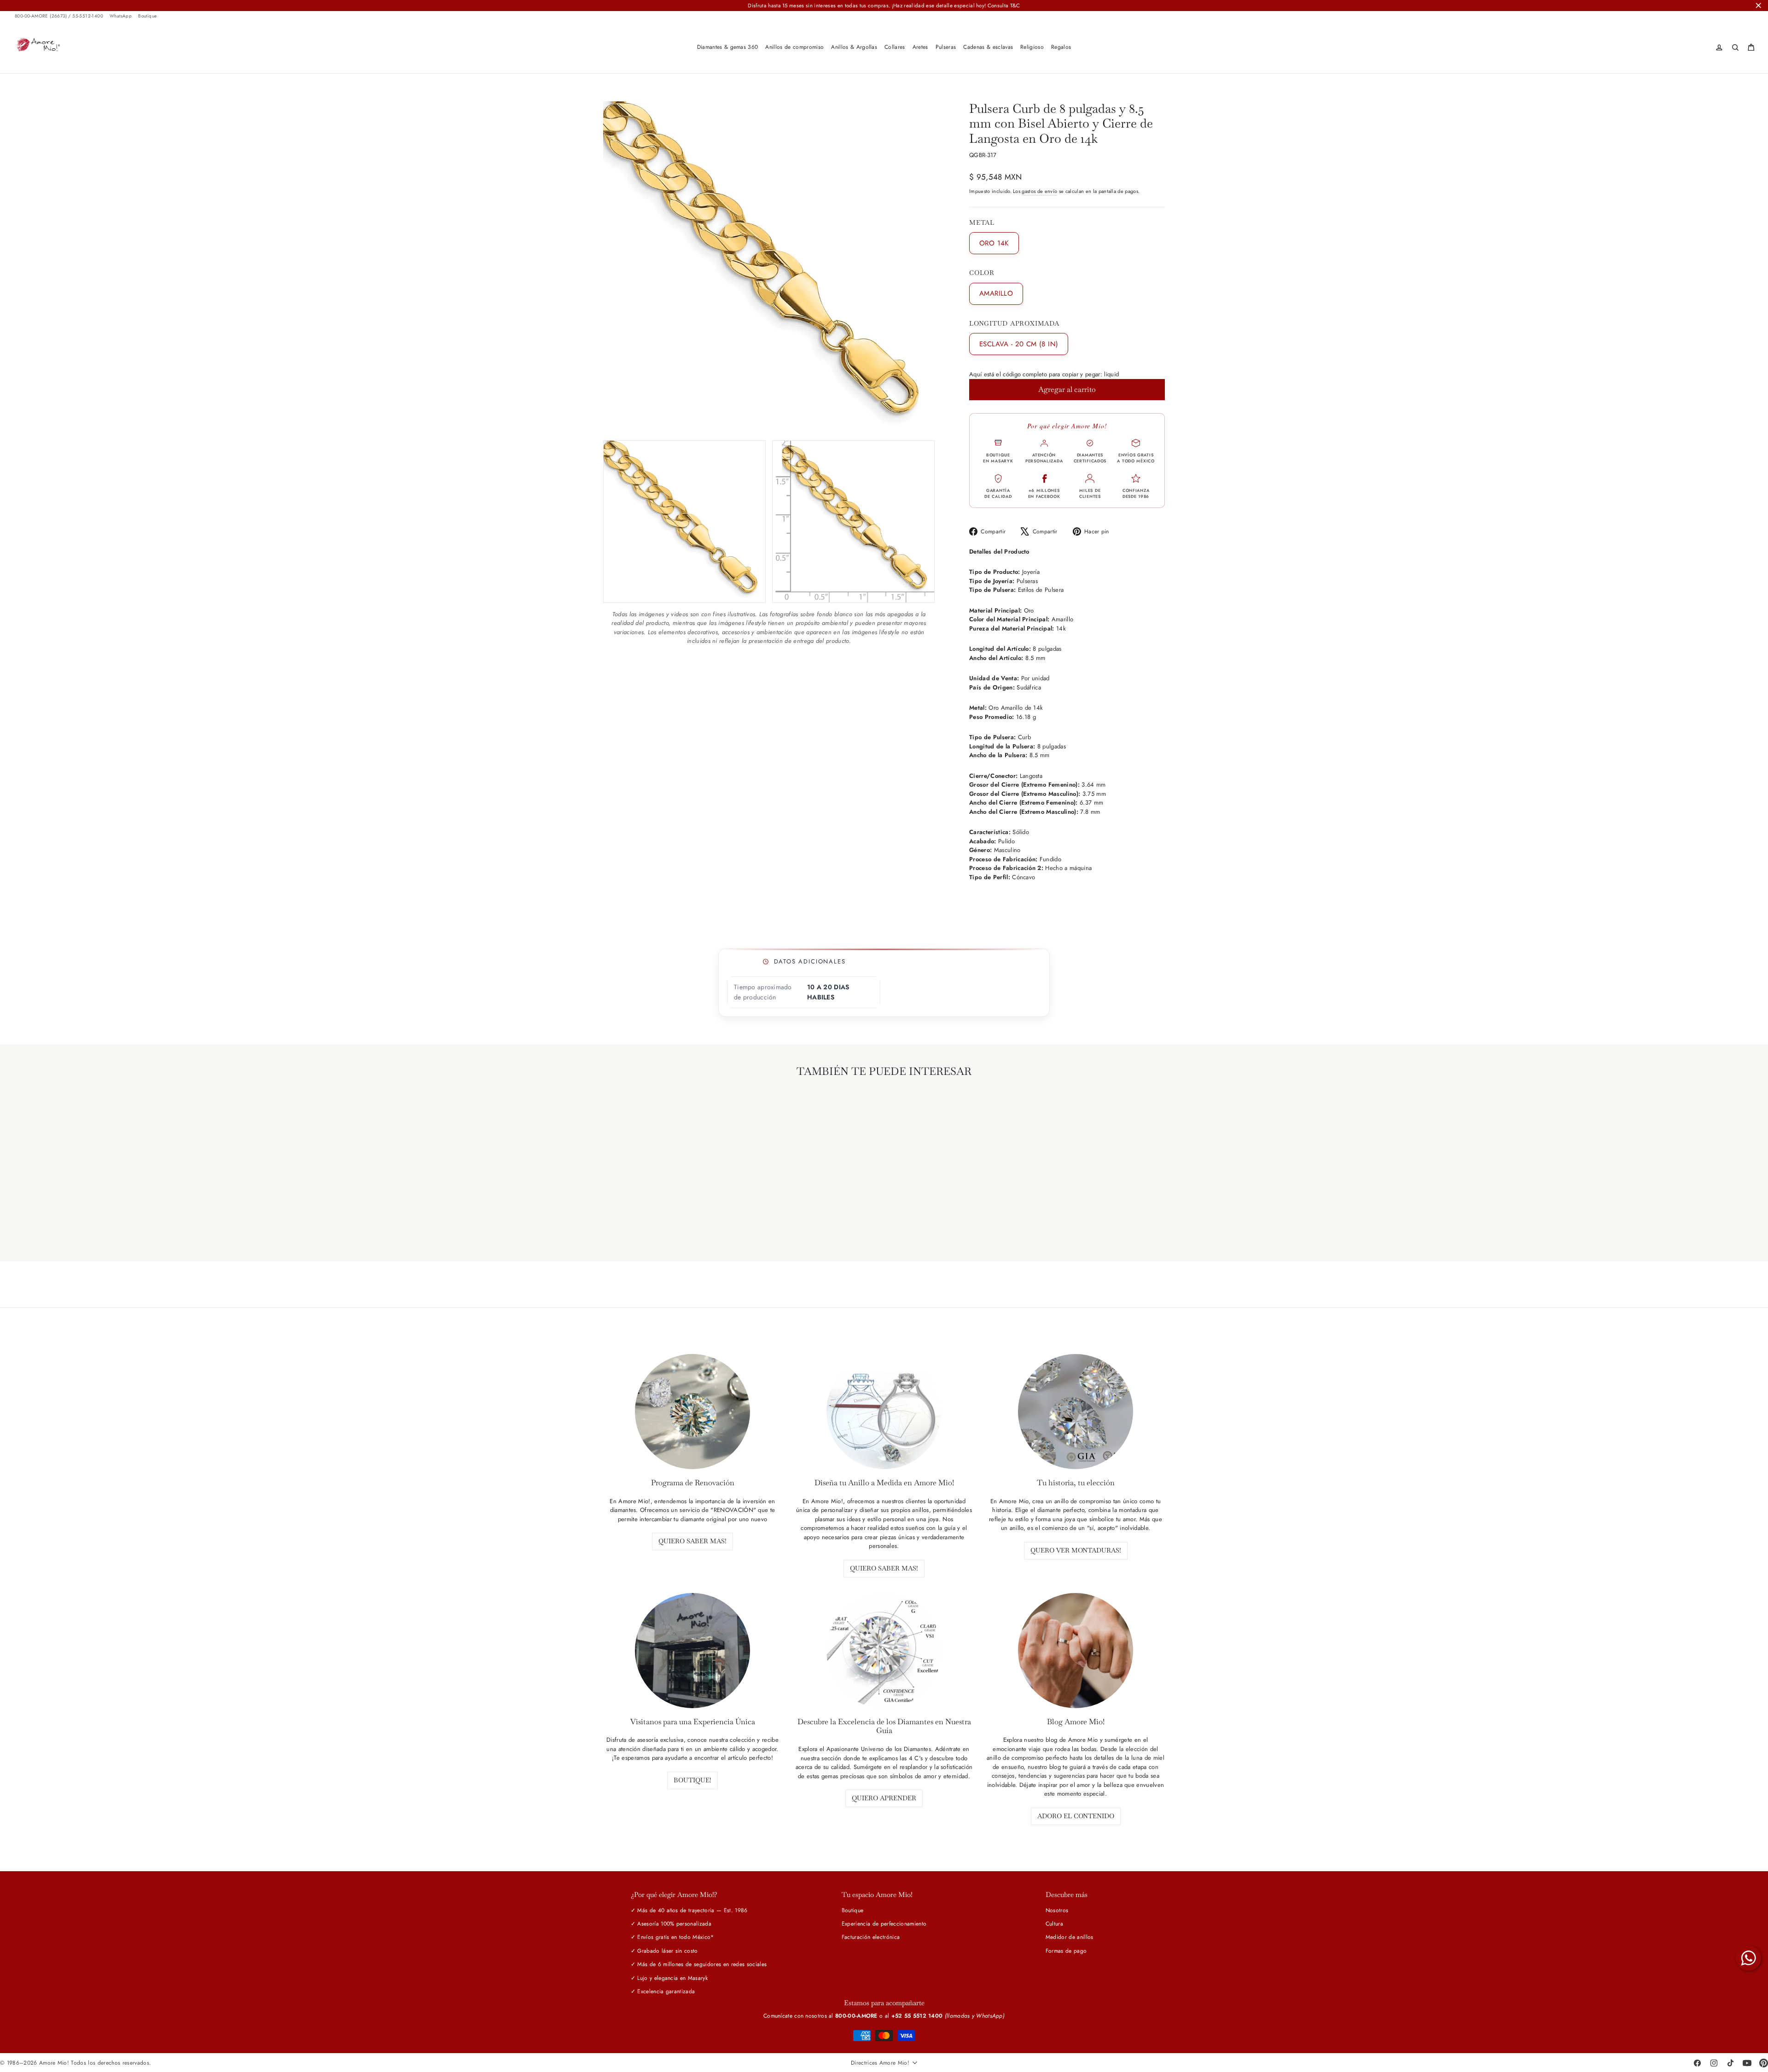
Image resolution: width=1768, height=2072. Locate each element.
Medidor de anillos (1070, 1937)
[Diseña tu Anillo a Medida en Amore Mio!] (884, 1412)
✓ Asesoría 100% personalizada (671, 1924)
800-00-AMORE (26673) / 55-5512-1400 (59, 16)
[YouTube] (1747, 2063)
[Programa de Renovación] (692, 1412)
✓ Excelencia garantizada (663, 1991)
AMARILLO (996, 293)
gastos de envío (1039, 191)
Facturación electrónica (871, 1937)
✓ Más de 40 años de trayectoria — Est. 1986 (689, 1910)
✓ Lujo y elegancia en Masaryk (669, 1978)
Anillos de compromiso (794, 47)
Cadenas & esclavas (988, 47)
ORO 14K (994, 243)
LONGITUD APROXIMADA (1014, 324)
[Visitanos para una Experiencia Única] (692, 1651)
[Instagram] (1714, 2063)
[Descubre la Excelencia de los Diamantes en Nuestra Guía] (884, 1651)
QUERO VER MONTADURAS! (1076, 1550)
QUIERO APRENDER (884, 1798)
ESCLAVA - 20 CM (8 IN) (1019, 344)
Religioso (1032, 47)
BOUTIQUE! (692, 1780)
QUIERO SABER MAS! (692, 1541)
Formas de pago (1066, 1951)
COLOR (982, 273)
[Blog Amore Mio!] (1076, 1651)
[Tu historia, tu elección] (1076, 1412)
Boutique (147, 16)
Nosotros (1057, 1910)
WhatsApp (121, 16)
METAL (982, 223)
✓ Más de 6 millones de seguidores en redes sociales (699, 1964)
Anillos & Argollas (854, 47)
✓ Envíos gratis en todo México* (672, 1937)
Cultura (1054, 1924)
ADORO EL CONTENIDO (1076, 1816)
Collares (895, 47)
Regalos (1061, 47)
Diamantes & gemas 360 (728, 47)
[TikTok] (1730, 2063)
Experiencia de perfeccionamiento (884, 1924)
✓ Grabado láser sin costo (664, 1951)
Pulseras (946, 47)
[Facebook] (1697, 2063)
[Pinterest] (1763, 2063)
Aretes (920, 47)
